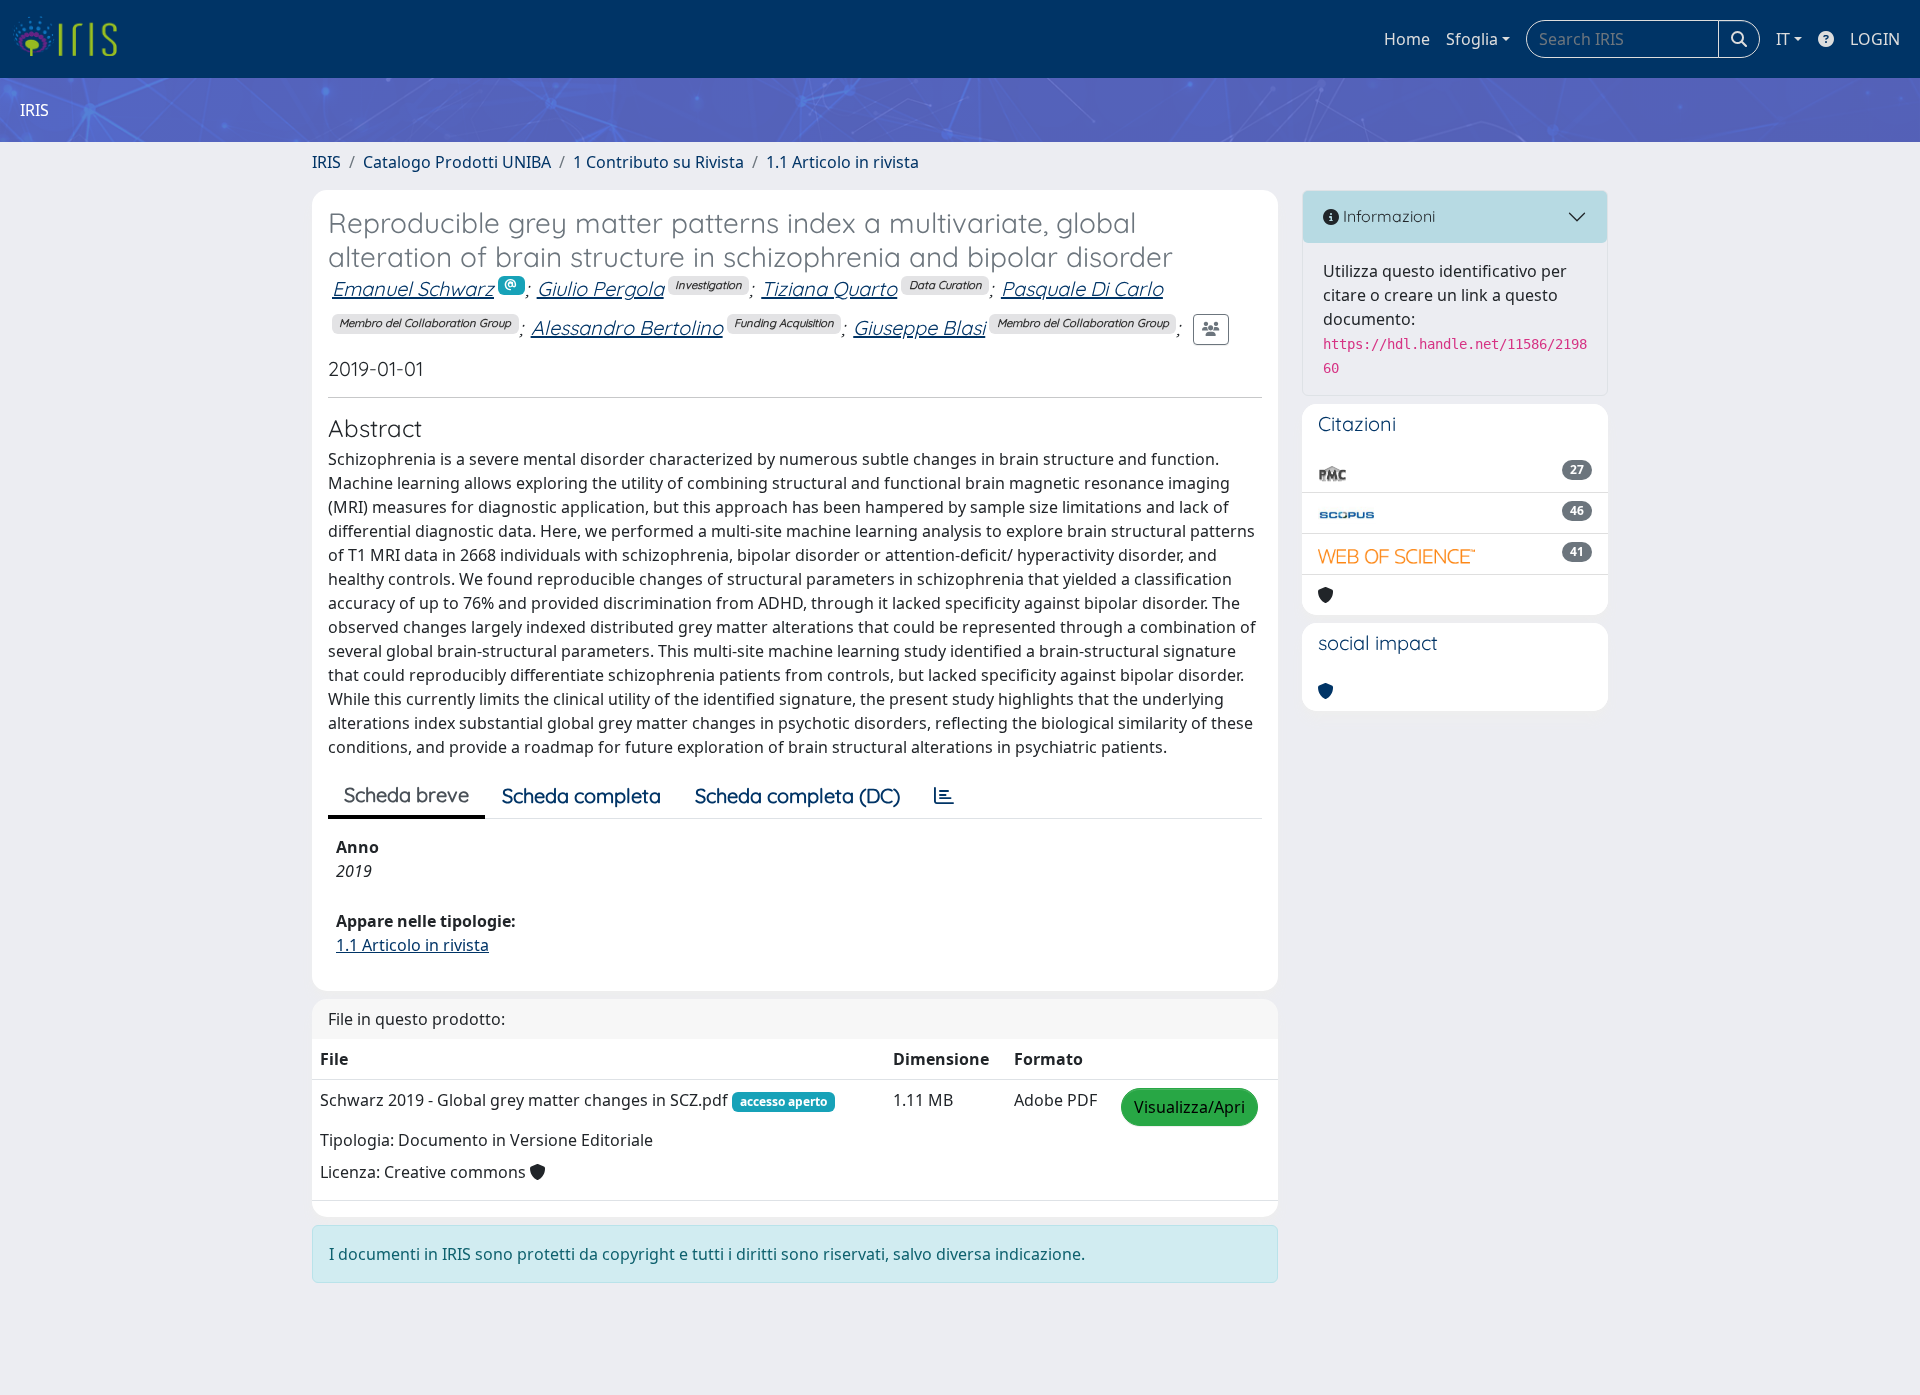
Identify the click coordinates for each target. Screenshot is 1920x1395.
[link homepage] (72, 39)
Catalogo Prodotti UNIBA (457, 162)
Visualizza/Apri (1189, 1107)
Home (1407, 39)
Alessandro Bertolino (627, 327)
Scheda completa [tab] (581, 795)
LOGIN (1875, 39)
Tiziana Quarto (829, 288)
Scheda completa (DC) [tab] (797, 795)
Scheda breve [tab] (406, 794)
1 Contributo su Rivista (658, 162)
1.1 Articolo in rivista (842, 162)
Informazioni (1387, 216)
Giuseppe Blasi (919, 327)
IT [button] (1783, 39)
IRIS (326, 162)
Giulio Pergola (600, 288)
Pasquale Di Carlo (1082, 288)
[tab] (944, 796)
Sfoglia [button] (1472, 39)
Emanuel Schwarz (413, 288)
